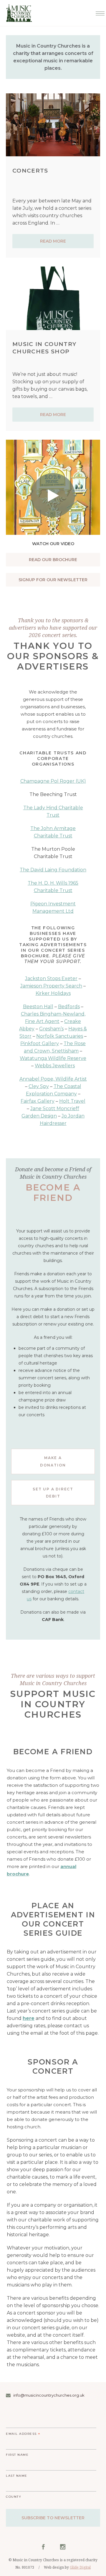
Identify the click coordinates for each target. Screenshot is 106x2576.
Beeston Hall (38, 1007)
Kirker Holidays (53, 993)
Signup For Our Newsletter (53, 580)
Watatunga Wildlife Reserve (53, 1058)
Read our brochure (53, 560)
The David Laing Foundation (53, 870)
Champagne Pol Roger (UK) (53, 781)
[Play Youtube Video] (53, 473)
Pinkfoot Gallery (40, 1043)
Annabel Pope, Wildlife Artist (53, 1079)
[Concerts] (53, 125)
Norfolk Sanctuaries (60, 1036)
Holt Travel (72, 1101)
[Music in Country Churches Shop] (53, 298)
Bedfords (69, 1007)
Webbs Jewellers (55, 1066)
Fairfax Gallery (38, 1101)
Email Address (23, 2434)
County (14, 2497)
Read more (53, 241)
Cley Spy (39, 1086)
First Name (17, 2455)
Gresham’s (51, 1029)
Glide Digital (80, 2567)
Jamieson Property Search (51, 986)
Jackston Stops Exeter (51, 978)
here (29, 2018)
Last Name (17, 2476)
